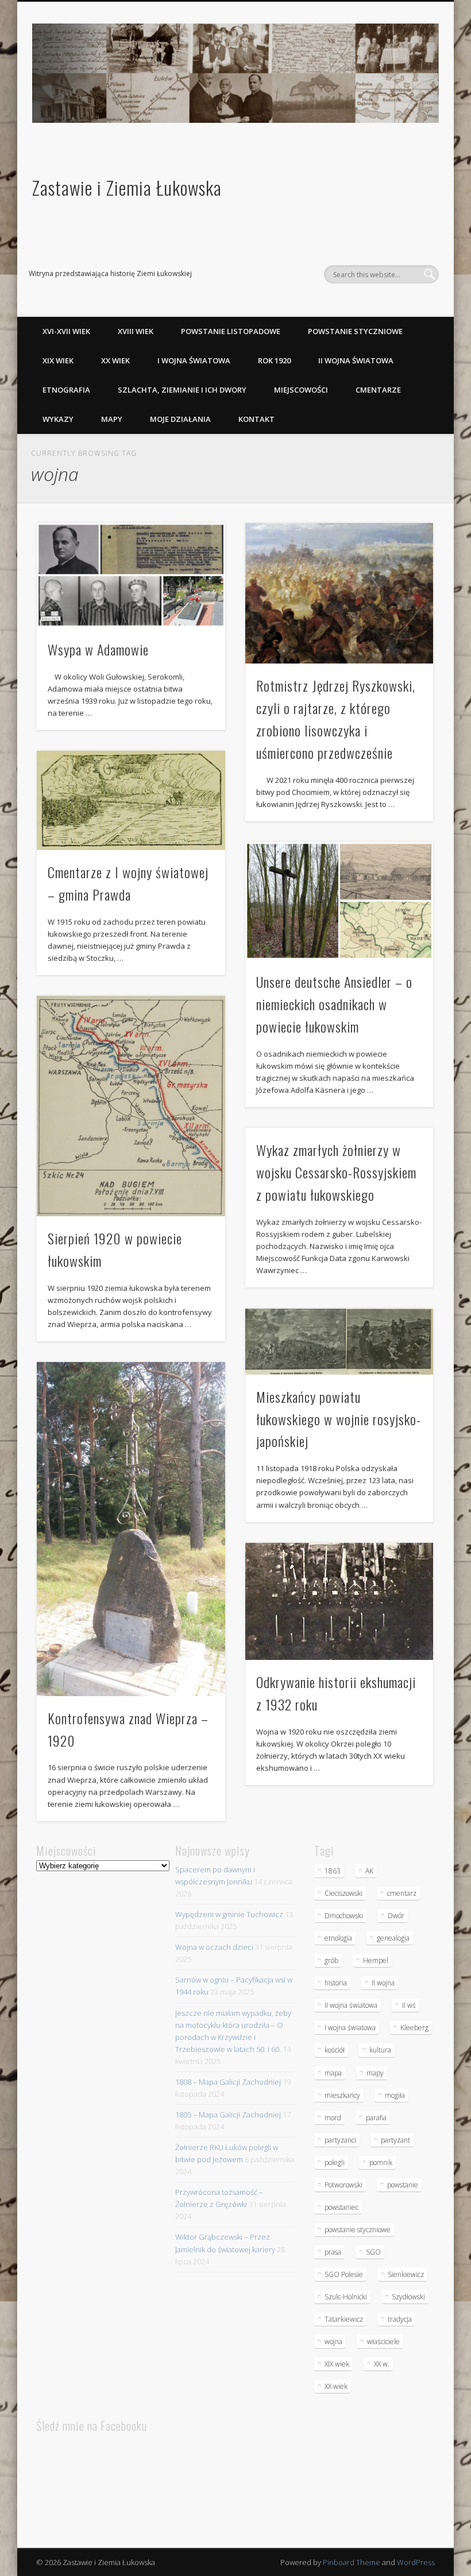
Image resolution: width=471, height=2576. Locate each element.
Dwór (396, 1916)
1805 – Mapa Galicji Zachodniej (228, 2115)
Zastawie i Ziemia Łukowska (127, 187)
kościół (335, 2050)
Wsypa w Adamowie (98, 649)
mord (333, 2118)
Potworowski (343, 2185)
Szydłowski (408, 2297)
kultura (380, 2050)
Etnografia (66, 390)
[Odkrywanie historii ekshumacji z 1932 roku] (339, 1601)
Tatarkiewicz (344, 2319)
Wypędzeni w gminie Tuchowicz (229, 1914)
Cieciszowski (343, 1893)
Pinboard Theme (352, 2562)
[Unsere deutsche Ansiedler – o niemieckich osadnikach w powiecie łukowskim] (339, 901)
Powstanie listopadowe (231, 331)
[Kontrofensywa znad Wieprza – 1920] (131, 1529)
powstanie (403, 2185)
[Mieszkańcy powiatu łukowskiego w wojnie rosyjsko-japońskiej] (339, 1342)
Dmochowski (344, 1916)
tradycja (400, 2319)
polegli (335, 2162)
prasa (333, 2252)
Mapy (112, 419)
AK (369, 1871)
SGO (373, 2252)
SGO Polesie (344, 2274)
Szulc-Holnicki (346, 2297)
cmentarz (402, 1893)
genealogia (393, 1938)
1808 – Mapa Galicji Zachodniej (228, 2082)
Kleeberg (414, 2028)
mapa (333, 2073)
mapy (375, 2073)
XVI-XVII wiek (66, 331)
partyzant (395, 2140)
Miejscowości (301, 390)
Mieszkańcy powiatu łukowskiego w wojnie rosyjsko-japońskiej (339, 1419)
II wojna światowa (356, 360)
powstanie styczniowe (358, 2230)
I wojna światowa (194, 360)
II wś (409, 2005)
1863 (333, 1871)
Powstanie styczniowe (355, 331)
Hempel (376, 1960)
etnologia (338, 1938)
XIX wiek (58, 360)
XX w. (382, 2364)
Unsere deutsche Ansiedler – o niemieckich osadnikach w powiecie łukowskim (334, 1004)
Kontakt (256, 419)
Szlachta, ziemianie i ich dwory (182, 390)
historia (336, 1983)
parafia (376, 2118)
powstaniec (341, 2207)
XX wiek (115, 360)
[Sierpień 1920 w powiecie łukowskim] (131, 1106)
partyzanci (340, 2140)
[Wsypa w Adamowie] (131, 575)
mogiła (395, 2095)
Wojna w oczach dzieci (214, 1947)
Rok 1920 (274, 360)
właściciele (383, 2342)
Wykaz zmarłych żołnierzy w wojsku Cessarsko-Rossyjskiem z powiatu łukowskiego (336, 1172)
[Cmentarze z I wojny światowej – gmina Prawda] (131, 800)
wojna (333, 2342)
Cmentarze (378, 390)
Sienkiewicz (406, 2274)
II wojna (383, 1983)
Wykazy (58, 419)
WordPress (416, 2562)
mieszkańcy (342, 2095)
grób (331, 1960)
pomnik (381, 2162)
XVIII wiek (136, 331)
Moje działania (180, 419)
